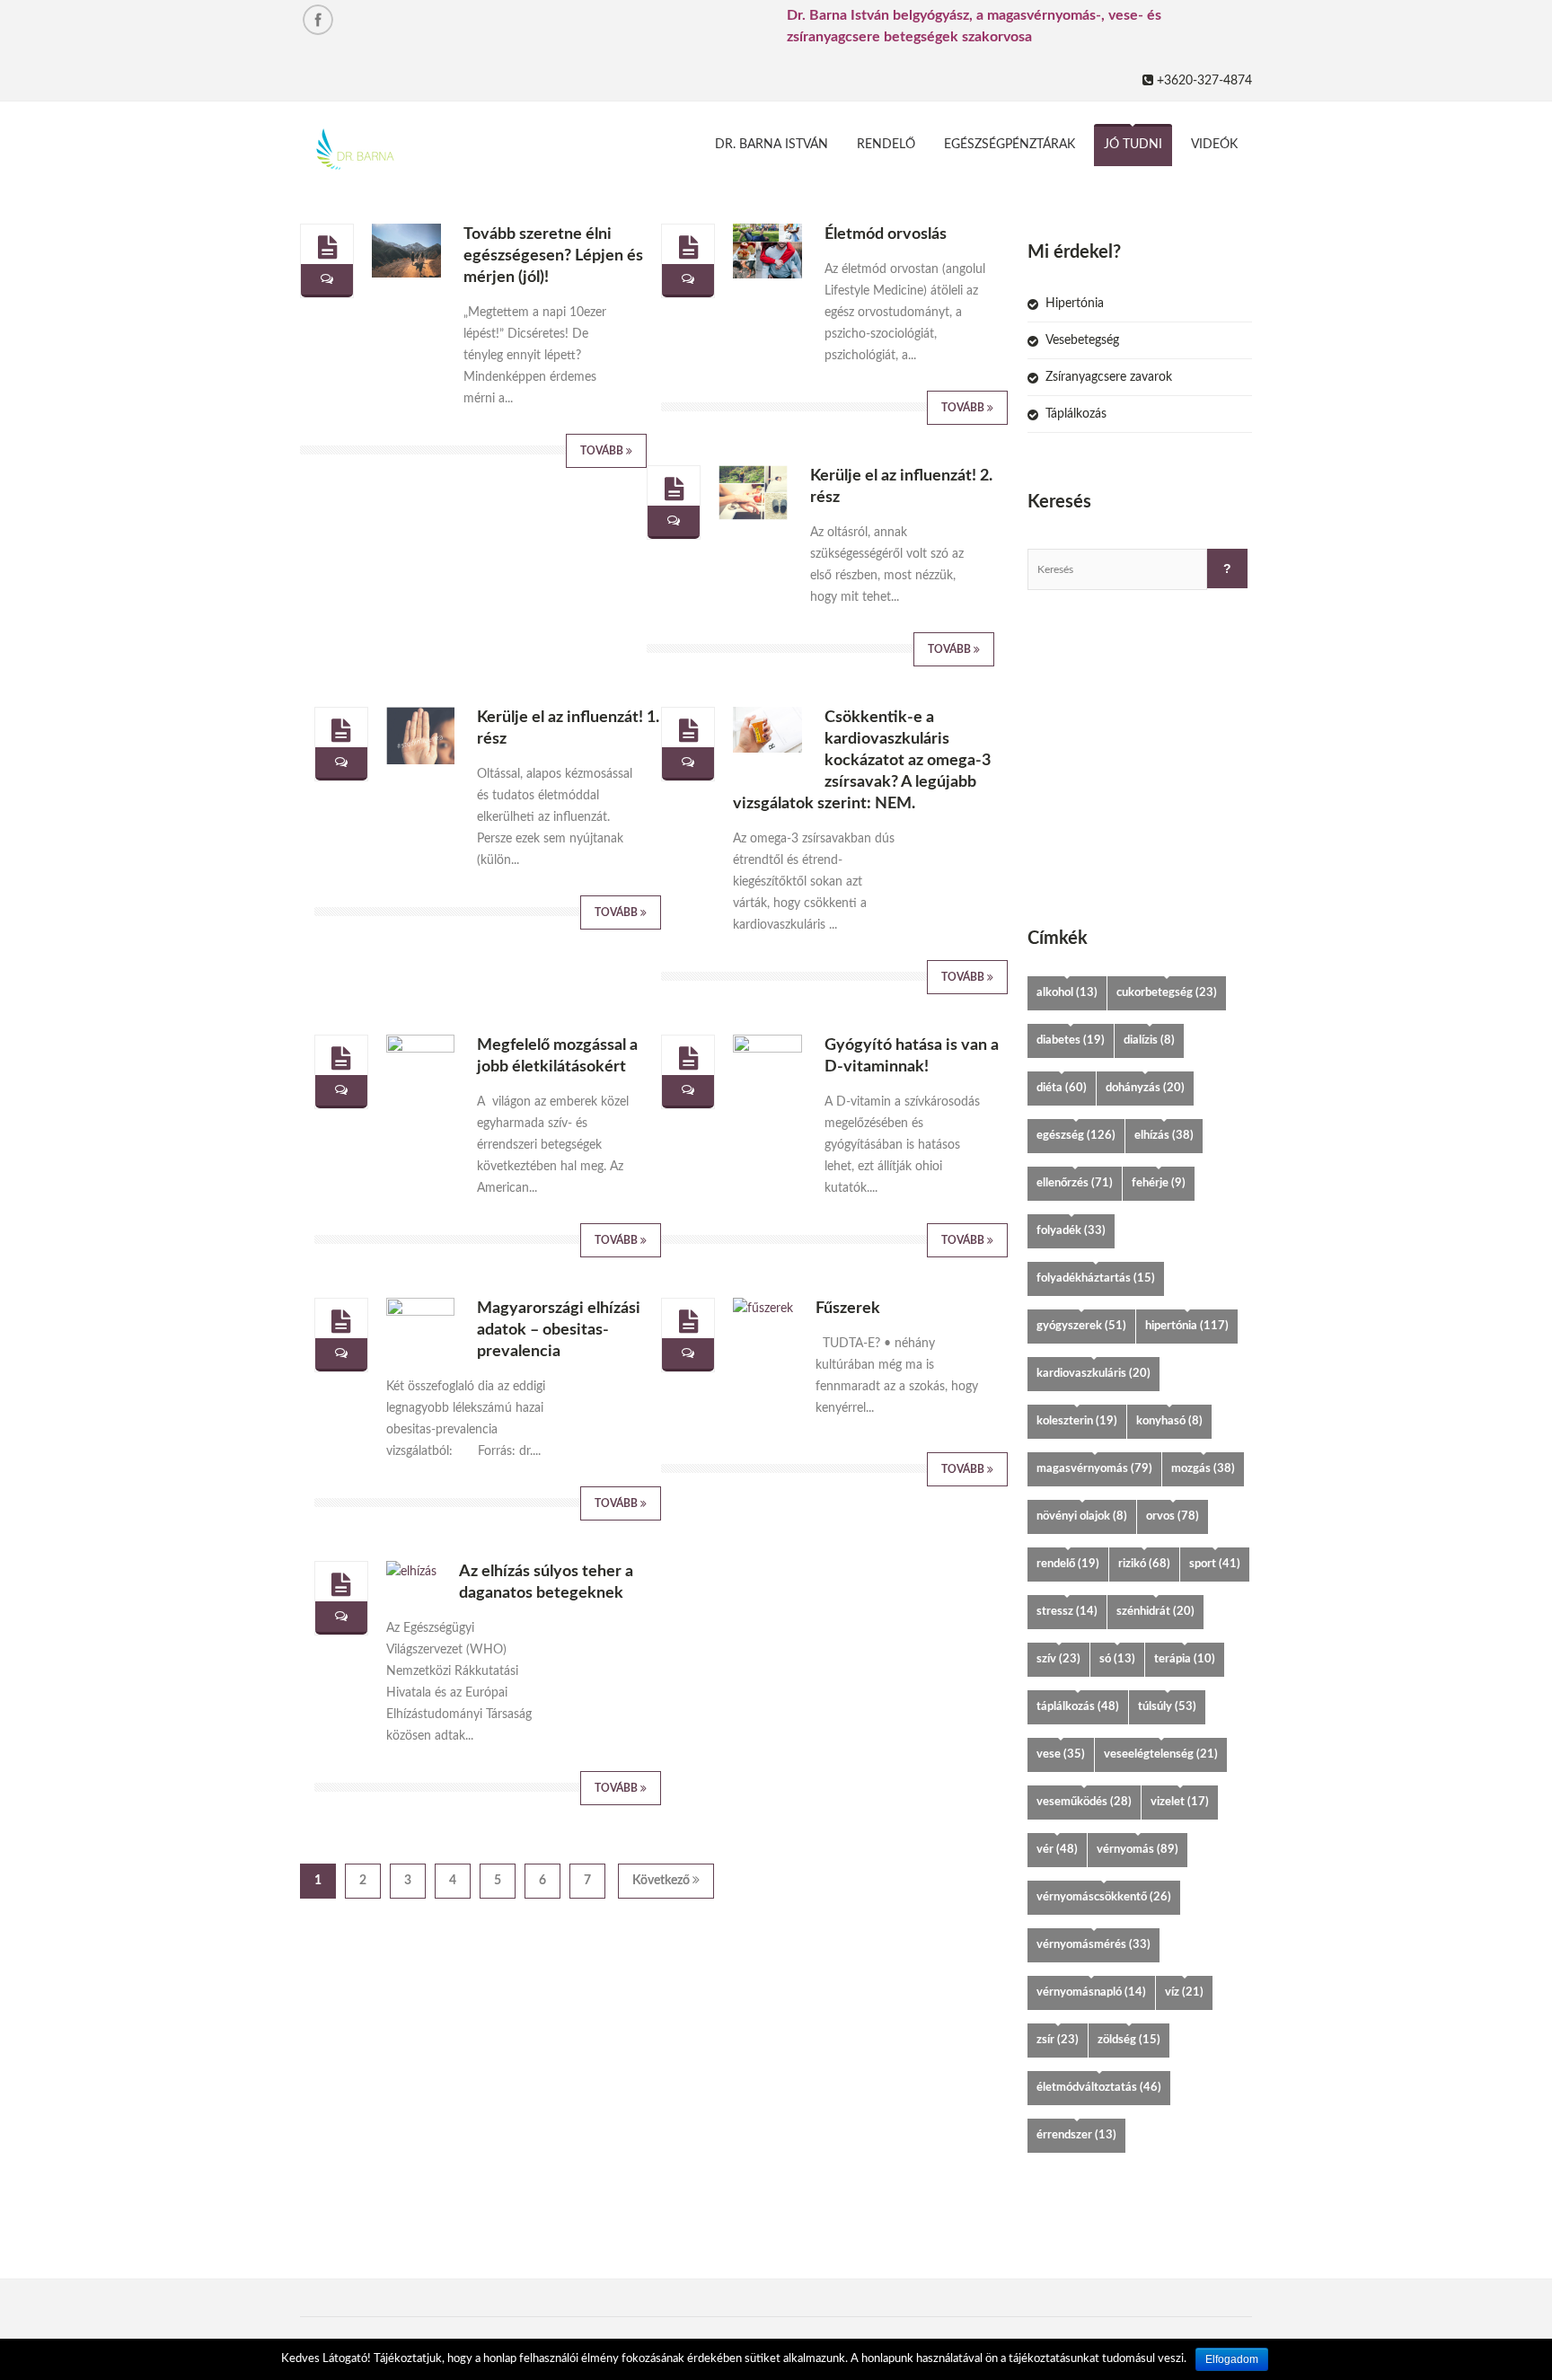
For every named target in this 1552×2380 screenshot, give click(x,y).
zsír (1058, 2040)
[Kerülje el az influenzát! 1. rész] (341, 731)
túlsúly (1167, 1707)
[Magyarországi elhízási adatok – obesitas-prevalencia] (341, 1322)
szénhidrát (1155, 1612)
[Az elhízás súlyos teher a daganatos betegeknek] (341, 1585)
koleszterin (1077, 1421)
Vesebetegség (1082, 340)
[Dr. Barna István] (405, 151)
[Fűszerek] (688, 1322)
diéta (1062, 1088)
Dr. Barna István (772, 145)
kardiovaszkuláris (1093, 1374)
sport (1215, 1564)
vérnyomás (1138, 1850)
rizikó (1144, 1564)
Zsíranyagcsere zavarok (1109, 377)
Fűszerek (848, 1309)
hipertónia (1187, 1326)
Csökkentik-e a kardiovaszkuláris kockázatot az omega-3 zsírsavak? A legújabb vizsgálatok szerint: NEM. (862, 761)
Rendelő (886, 145)
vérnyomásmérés (1093, 1945)
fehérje (1159, 1183)
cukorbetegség (1167, 993)
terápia (1185, 1659)
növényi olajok (1082, 1516)
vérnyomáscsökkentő (1104, 1897)
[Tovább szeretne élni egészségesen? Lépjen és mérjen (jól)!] (327, 248)
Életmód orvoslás (886, 234)
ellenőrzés (1075, 1183)
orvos (1173, 1516)
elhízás (1164, 1136)
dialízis (1149, 1040)
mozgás (1203, 1469)
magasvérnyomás (1094, 1469)
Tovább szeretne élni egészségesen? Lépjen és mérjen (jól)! (553, 256)
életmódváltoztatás (1099, 2088)
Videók (1214, 145)
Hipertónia (1075, 304)
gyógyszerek (1081, 1326)
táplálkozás (1078, 1707)
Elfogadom (1232, 2359)
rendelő (1068, 1564)
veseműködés (1084, 1802)
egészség (1076, 1136)
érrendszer (1076, 2135)
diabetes (1071, 1040)
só (1117, 1659)
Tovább (603, 451)
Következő (662, 1881)
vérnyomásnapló (1091, 1992)
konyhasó (1169, 1421)
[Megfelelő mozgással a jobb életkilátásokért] (341, 1059)
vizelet (1180, 1802)
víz (1184, 1992)
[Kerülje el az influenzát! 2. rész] (674, 489)
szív (1058, 1659)
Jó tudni (1133, 145)
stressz (1067, 1612)
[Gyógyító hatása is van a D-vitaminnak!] (688, 1059)
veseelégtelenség (1161, 1754)
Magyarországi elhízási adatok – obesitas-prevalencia (559, 1330)
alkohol (1067, 993)
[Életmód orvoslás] (688, 248)
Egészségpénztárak (1010, 145)
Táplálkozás (1076, 414)
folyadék (1071, 1231)
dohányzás (1145, 1088)
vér (1057, 1850)
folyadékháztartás (1096, 1278)
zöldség (1129, 2040)
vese (1061, 1754)
